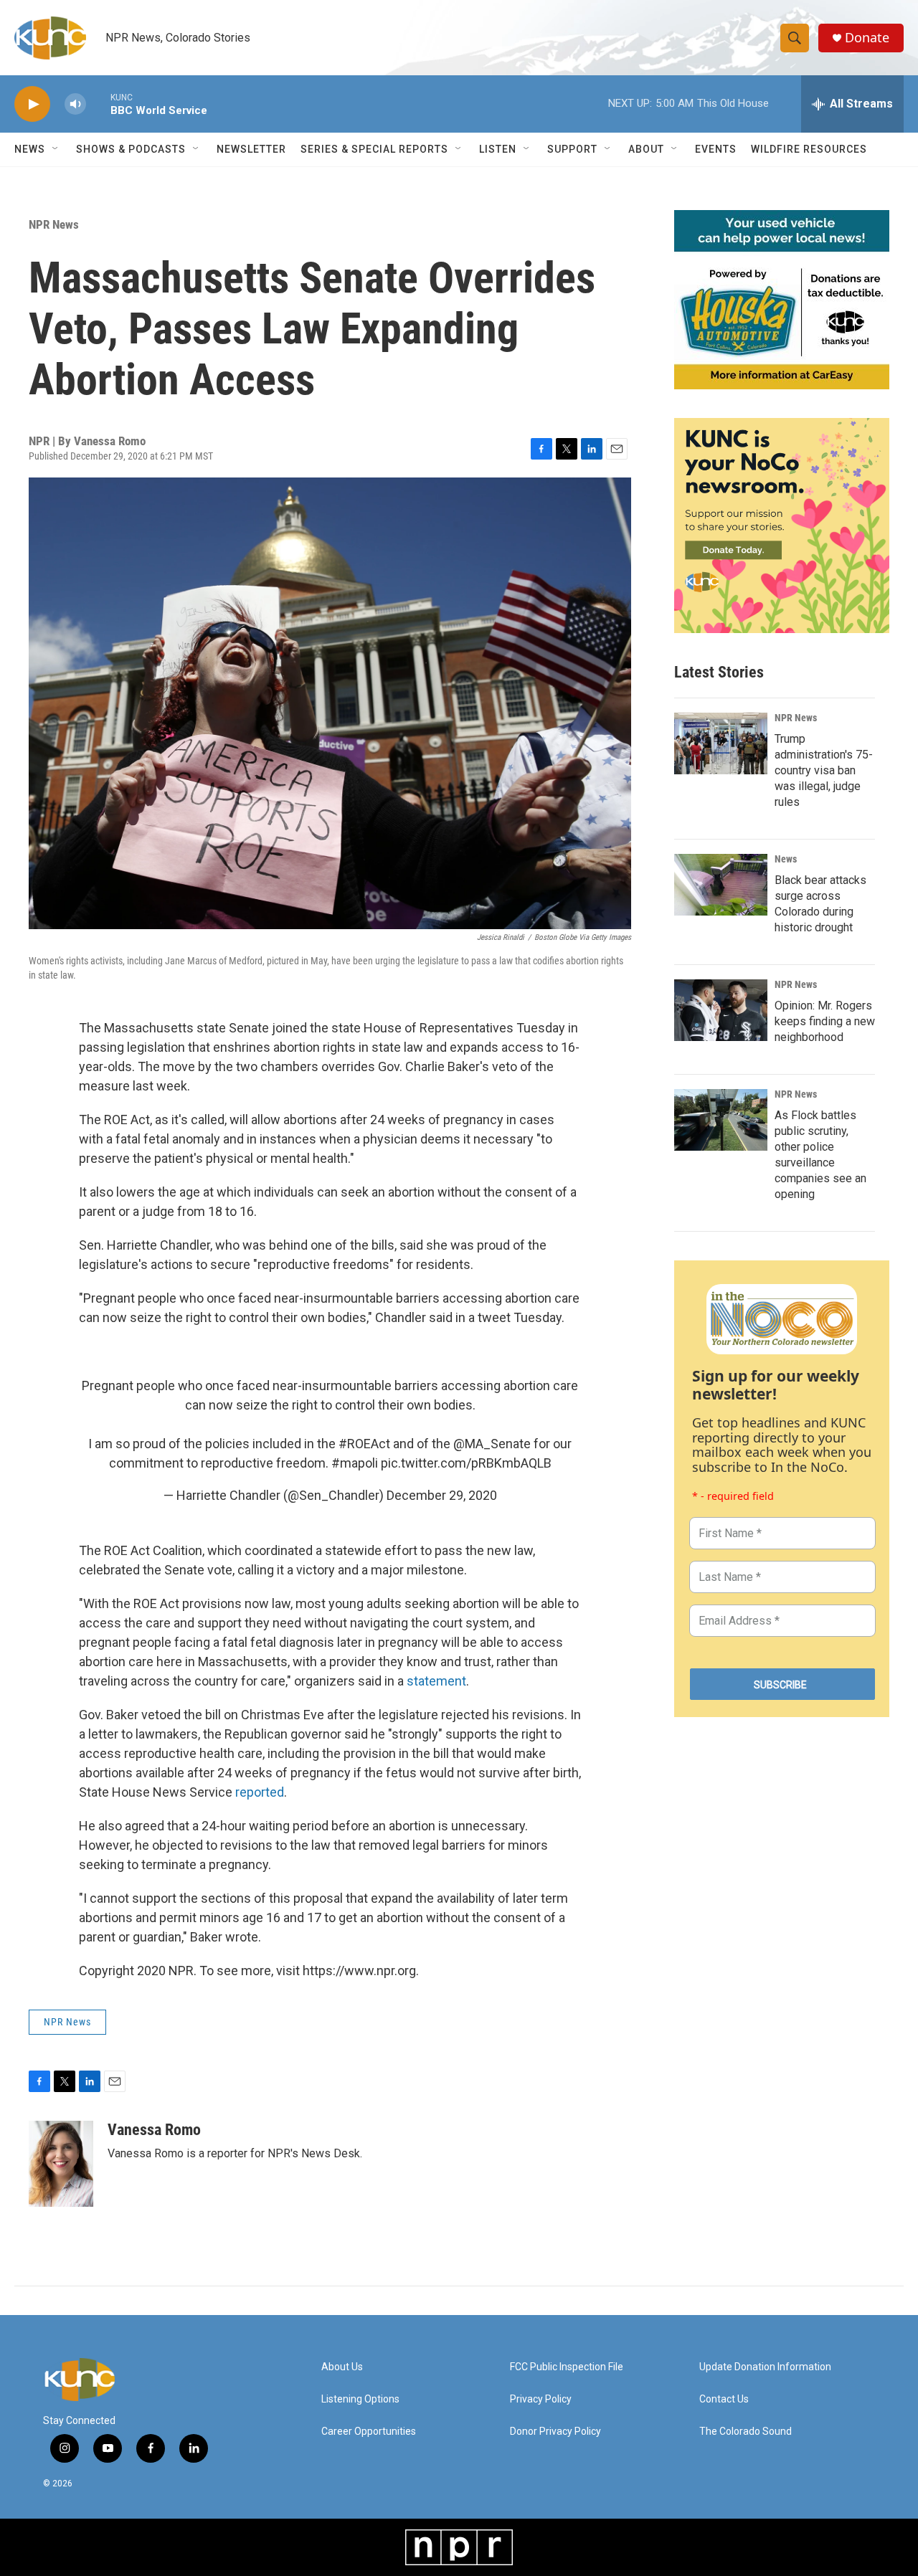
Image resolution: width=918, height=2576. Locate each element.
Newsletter (251, 149)
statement (436, 1681)
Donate (867, 38)
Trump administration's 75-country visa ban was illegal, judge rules (824, 770)
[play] (32, 104)
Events (716, 149)
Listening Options (360, 2399)
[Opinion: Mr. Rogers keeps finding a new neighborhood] (721, 1010)
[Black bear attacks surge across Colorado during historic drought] (721, 885)
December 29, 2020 (442, 1495)
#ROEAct (364, 1444)
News (786, 859)
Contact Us (724, 2399)
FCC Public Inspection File (567, 2367)
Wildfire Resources (809, 149)
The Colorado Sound (746, 2432)
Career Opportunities (369, 2432)
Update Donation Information (765, 2367)
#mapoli (355, 1463)
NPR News (54, 224)
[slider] (98, 104)
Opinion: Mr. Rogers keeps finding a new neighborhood (825, 1021)
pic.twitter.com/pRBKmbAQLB (466, 1463)
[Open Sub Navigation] (56, 149)
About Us (342, 2367)
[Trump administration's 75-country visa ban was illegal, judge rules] (721, 743)
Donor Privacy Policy (555, 2432)
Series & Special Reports (374, 149)
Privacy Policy (541, 2399)
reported (260, 1792)
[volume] (75, 104)
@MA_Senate (492, 1444)
